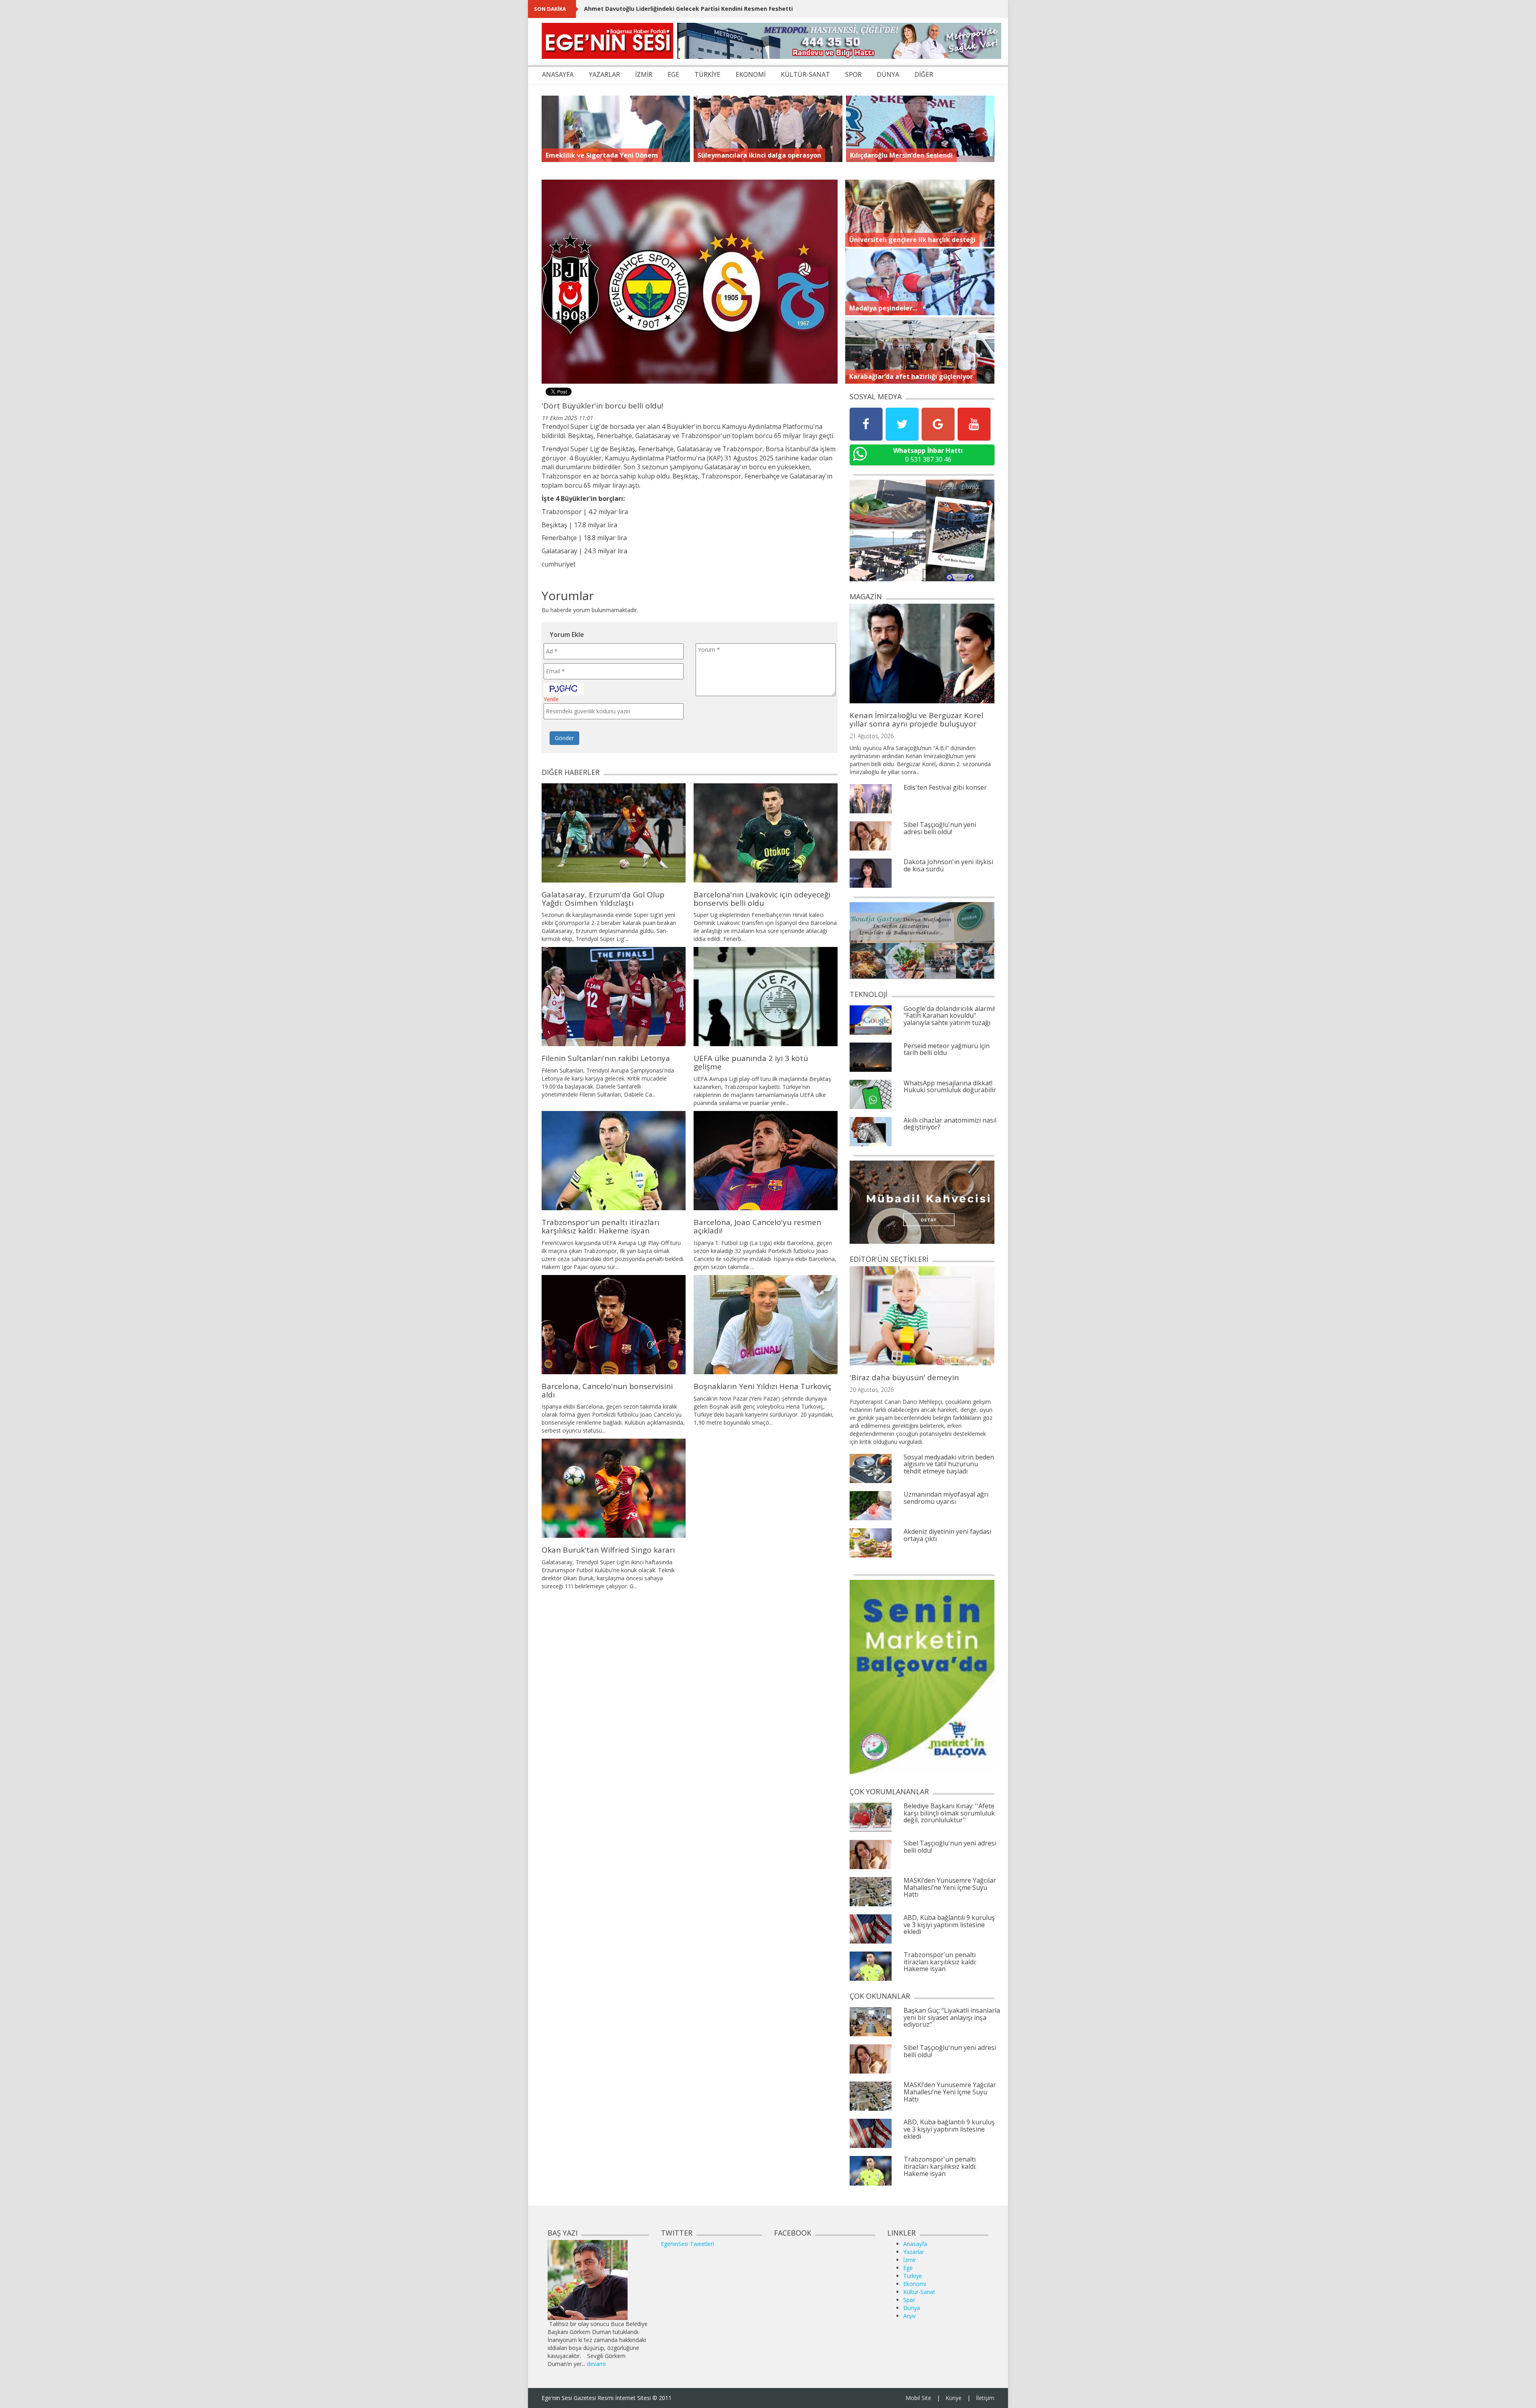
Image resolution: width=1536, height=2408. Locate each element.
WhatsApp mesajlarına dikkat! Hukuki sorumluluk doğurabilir (950, 1087)
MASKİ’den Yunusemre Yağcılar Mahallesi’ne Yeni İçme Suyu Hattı (950, 1887)
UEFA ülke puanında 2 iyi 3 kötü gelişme (751, 1062)
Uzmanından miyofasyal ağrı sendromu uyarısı (946, 1498)
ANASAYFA (558, 74)
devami (596, 2364)
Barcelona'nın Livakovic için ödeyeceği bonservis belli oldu (762, 899)
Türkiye (913, 2276)
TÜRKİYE (707, 74)
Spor (909, 2300)
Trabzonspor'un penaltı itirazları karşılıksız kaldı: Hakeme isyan (600, 1226)
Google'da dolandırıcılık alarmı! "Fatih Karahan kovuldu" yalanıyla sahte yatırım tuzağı (949, 1016)
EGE (673, 74)
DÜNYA (888, 74)
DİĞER (924, 74)
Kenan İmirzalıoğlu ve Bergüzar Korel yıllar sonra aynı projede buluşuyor (916, 720)
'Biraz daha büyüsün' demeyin (904, 1377)
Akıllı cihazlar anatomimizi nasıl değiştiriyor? (950, 1124)
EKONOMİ (751, 74)
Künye (954, 2398)
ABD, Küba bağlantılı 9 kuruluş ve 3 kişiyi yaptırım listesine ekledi (949, 1925)
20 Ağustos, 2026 (872, 1390)
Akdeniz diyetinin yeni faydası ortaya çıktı (947, 1535)
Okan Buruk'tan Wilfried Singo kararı (608, 1550)
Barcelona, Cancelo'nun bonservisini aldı (607, 1390)
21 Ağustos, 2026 (872, 736)
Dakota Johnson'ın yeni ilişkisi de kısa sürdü (948, 865)
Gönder (564, 738)
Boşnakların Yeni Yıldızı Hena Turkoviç (762, 1386)
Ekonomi (915, 2284)
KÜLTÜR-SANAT (805, 74)
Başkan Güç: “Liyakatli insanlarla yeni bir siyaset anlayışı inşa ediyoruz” (952, 2017)
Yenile (551, 699)
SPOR (853, 74)
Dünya (912, 2308)
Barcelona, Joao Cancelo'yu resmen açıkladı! (757, 1226)
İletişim (985, 2398)
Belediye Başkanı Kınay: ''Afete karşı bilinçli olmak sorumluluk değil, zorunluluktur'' (949, 1813)
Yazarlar (914, 2252)
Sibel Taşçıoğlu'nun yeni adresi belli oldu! (940, 828)
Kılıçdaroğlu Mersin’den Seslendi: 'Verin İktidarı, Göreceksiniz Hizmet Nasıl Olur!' (699, 9)
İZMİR (644, 74)
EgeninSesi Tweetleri (687, 2244)
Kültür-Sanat (919, 2292)
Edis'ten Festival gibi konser (945, 787)
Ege (908, 2268)
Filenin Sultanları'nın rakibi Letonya (606, 1058)
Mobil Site (918, 2398)
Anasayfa (915, 2244)
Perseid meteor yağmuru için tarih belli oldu (947, 1049)
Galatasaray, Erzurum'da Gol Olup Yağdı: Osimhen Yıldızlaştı (603, 899)
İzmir (910, 2260)
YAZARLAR (604, 74)
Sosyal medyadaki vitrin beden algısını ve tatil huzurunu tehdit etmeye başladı (949, 1464)
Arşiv (909, 2316)
